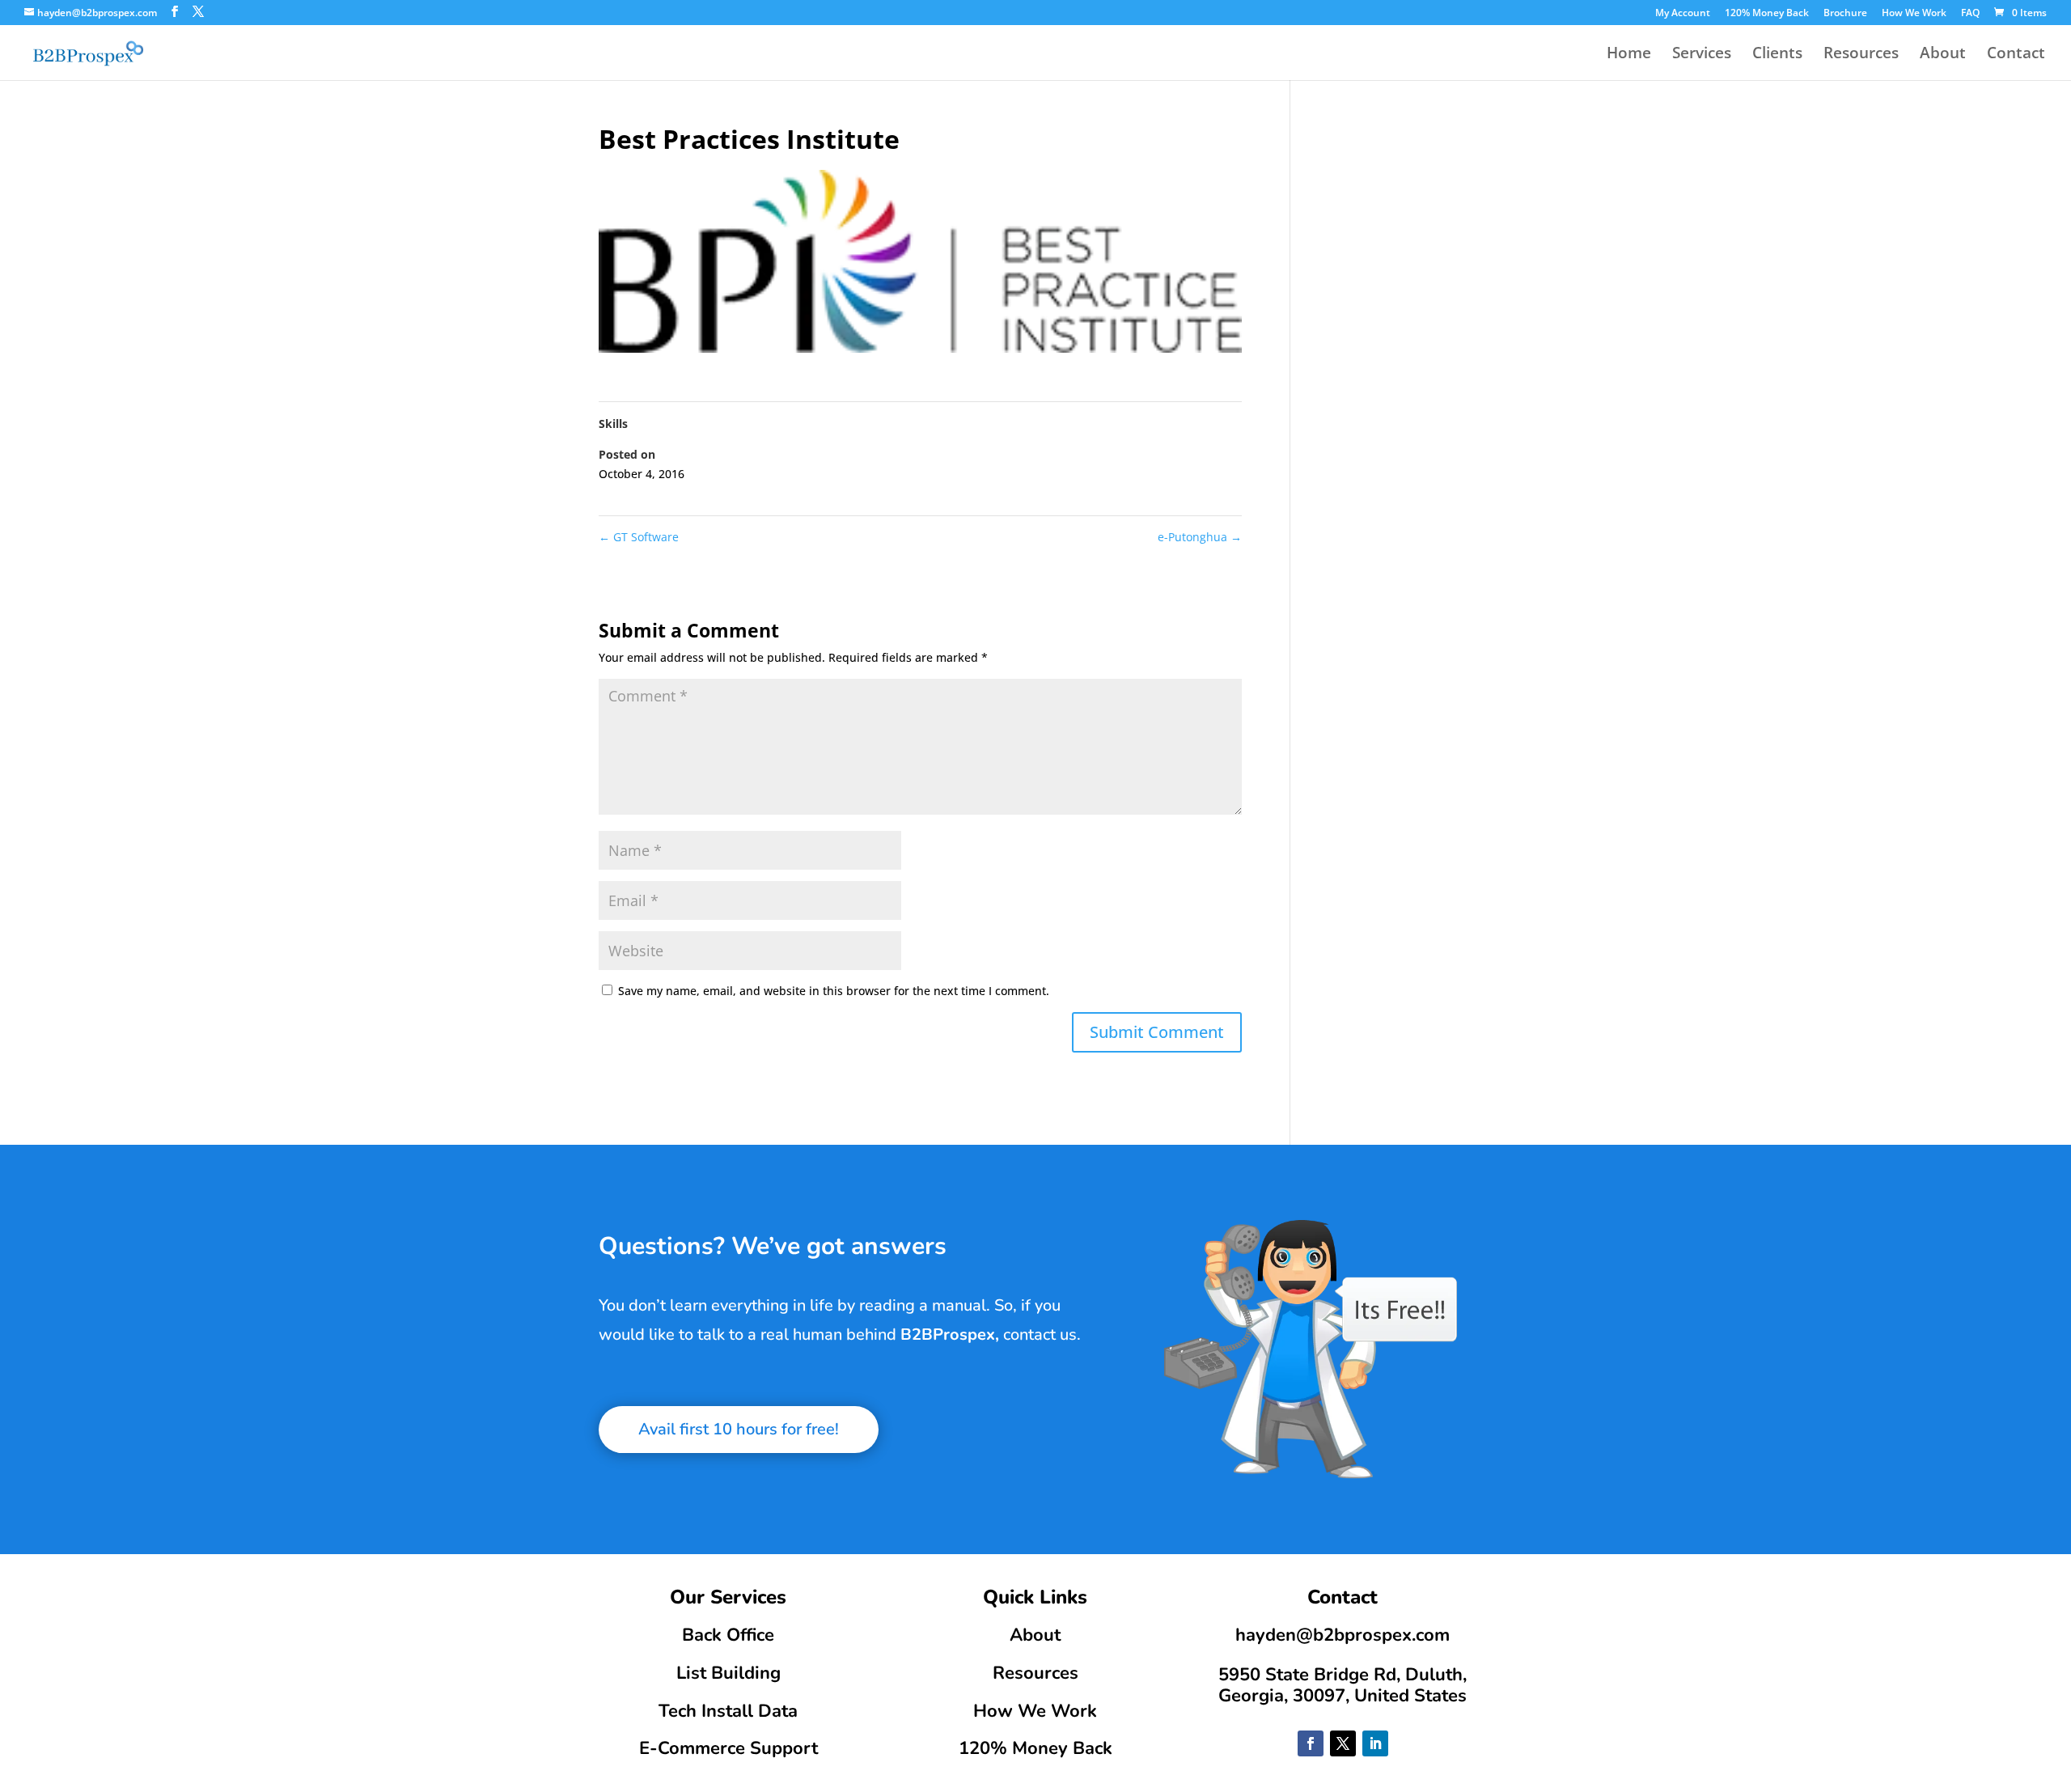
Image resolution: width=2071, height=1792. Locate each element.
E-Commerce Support (728, 1748)
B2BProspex (948, 1334)
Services (1702, 55)
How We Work (1914, 14)
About (1943, 55)
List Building (728, 1673)
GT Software (639, 537)
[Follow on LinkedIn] (1375, 1743)
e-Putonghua (1200, 537)
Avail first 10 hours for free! (739, 1429)
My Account (1683, 14)
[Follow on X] (1343, 1743)
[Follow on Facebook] (1311, 1743)
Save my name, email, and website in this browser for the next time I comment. (834, 991)
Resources (1861, 55)
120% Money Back (1767, 14)
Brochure (1845, 14)
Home (1629, 55)
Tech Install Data (728, 1711)
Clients (1777, 55)
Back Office (728, 1635)
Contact (2016, 55)
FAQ (1970, 14)
